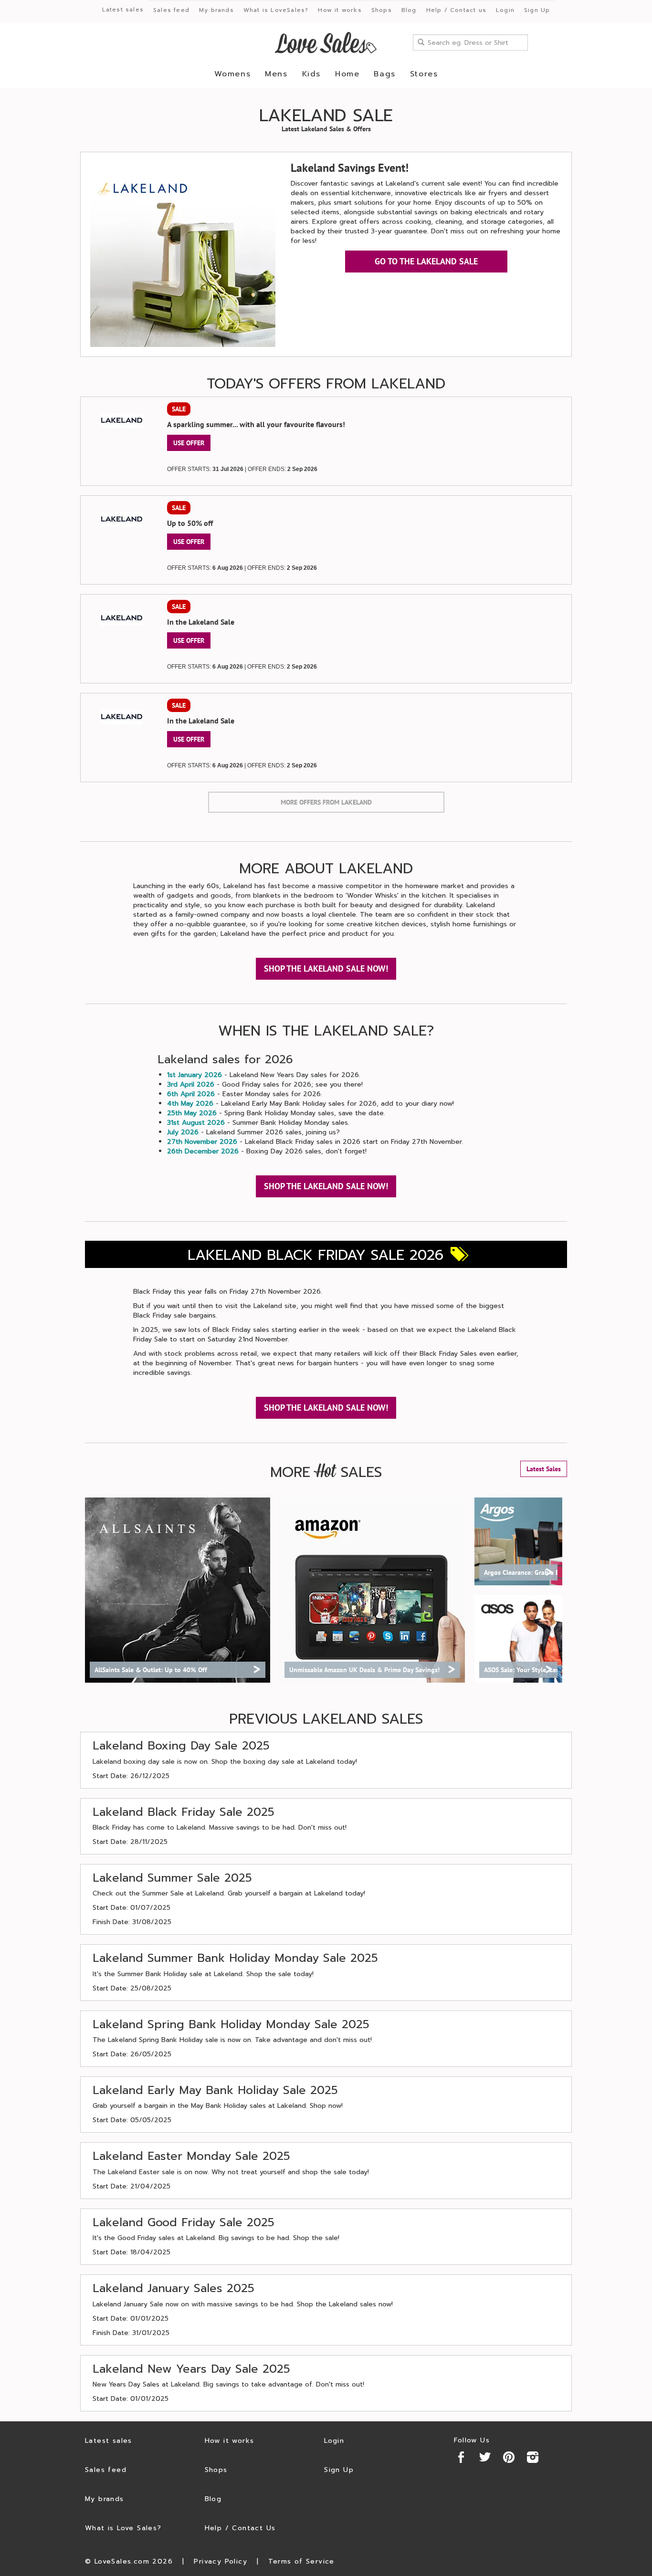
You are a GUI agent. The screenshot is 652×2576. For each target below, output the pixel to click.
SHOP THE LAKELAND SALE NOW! (326, 969)
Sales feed (171, 10)
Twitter (485, 2457)
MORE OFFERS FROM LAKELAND (326, 802)
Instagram (533, 2457)
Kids (311, 74)
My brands (216, 10)
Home (347, 74)
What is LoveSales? (276, 10)
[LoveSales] (326, 43)
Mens (276, 74)
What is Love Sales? (123, 2528)
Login (505, 10)
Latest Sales (544, 1469)
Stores (424, 74)
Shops (382, 10)
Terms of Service (301, 2561)
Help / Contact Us (240, 2528)
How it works (340, 10)
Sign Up (537, 10)
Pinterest (509, 2457)
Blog (409, 10)
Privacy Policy (221, 2561)
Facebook (461, 2457)
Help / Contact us (456, 10)
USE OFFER (189, 443)
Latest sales (123, 10)
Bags (384, 74)
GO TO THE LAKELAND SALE (426, 261)
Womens (233, 74)
